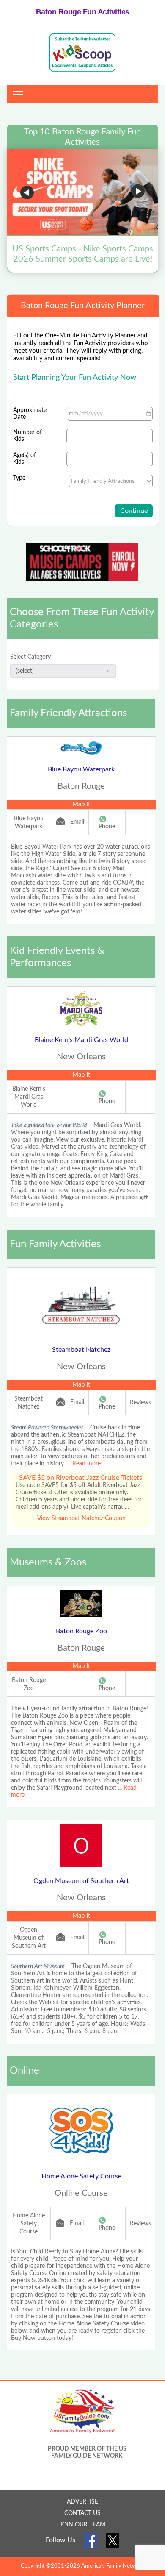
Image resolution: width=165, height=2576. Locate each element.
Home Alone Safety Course (81, 2176)
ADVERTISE (82, 2502)
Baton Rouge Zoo (81, 1631)
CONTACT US (82, 2513)
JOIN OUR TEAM (82, 2525)
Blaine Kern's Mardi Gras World (81, 1040)
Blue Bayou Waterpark (81, 769)
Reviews (140, 1403)
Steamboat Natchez (81, 1350)
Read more (87, 1464)
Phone (107, 827)
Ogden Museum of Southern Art (81, 1881)
